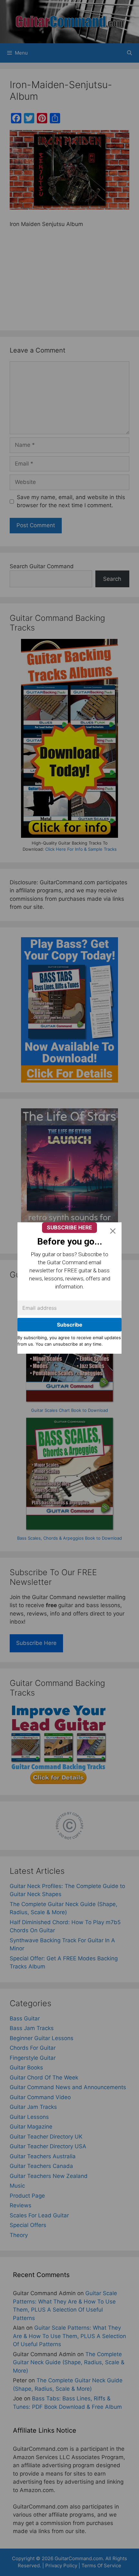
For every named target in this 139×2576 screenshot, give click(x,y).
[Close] (113, 1231)
